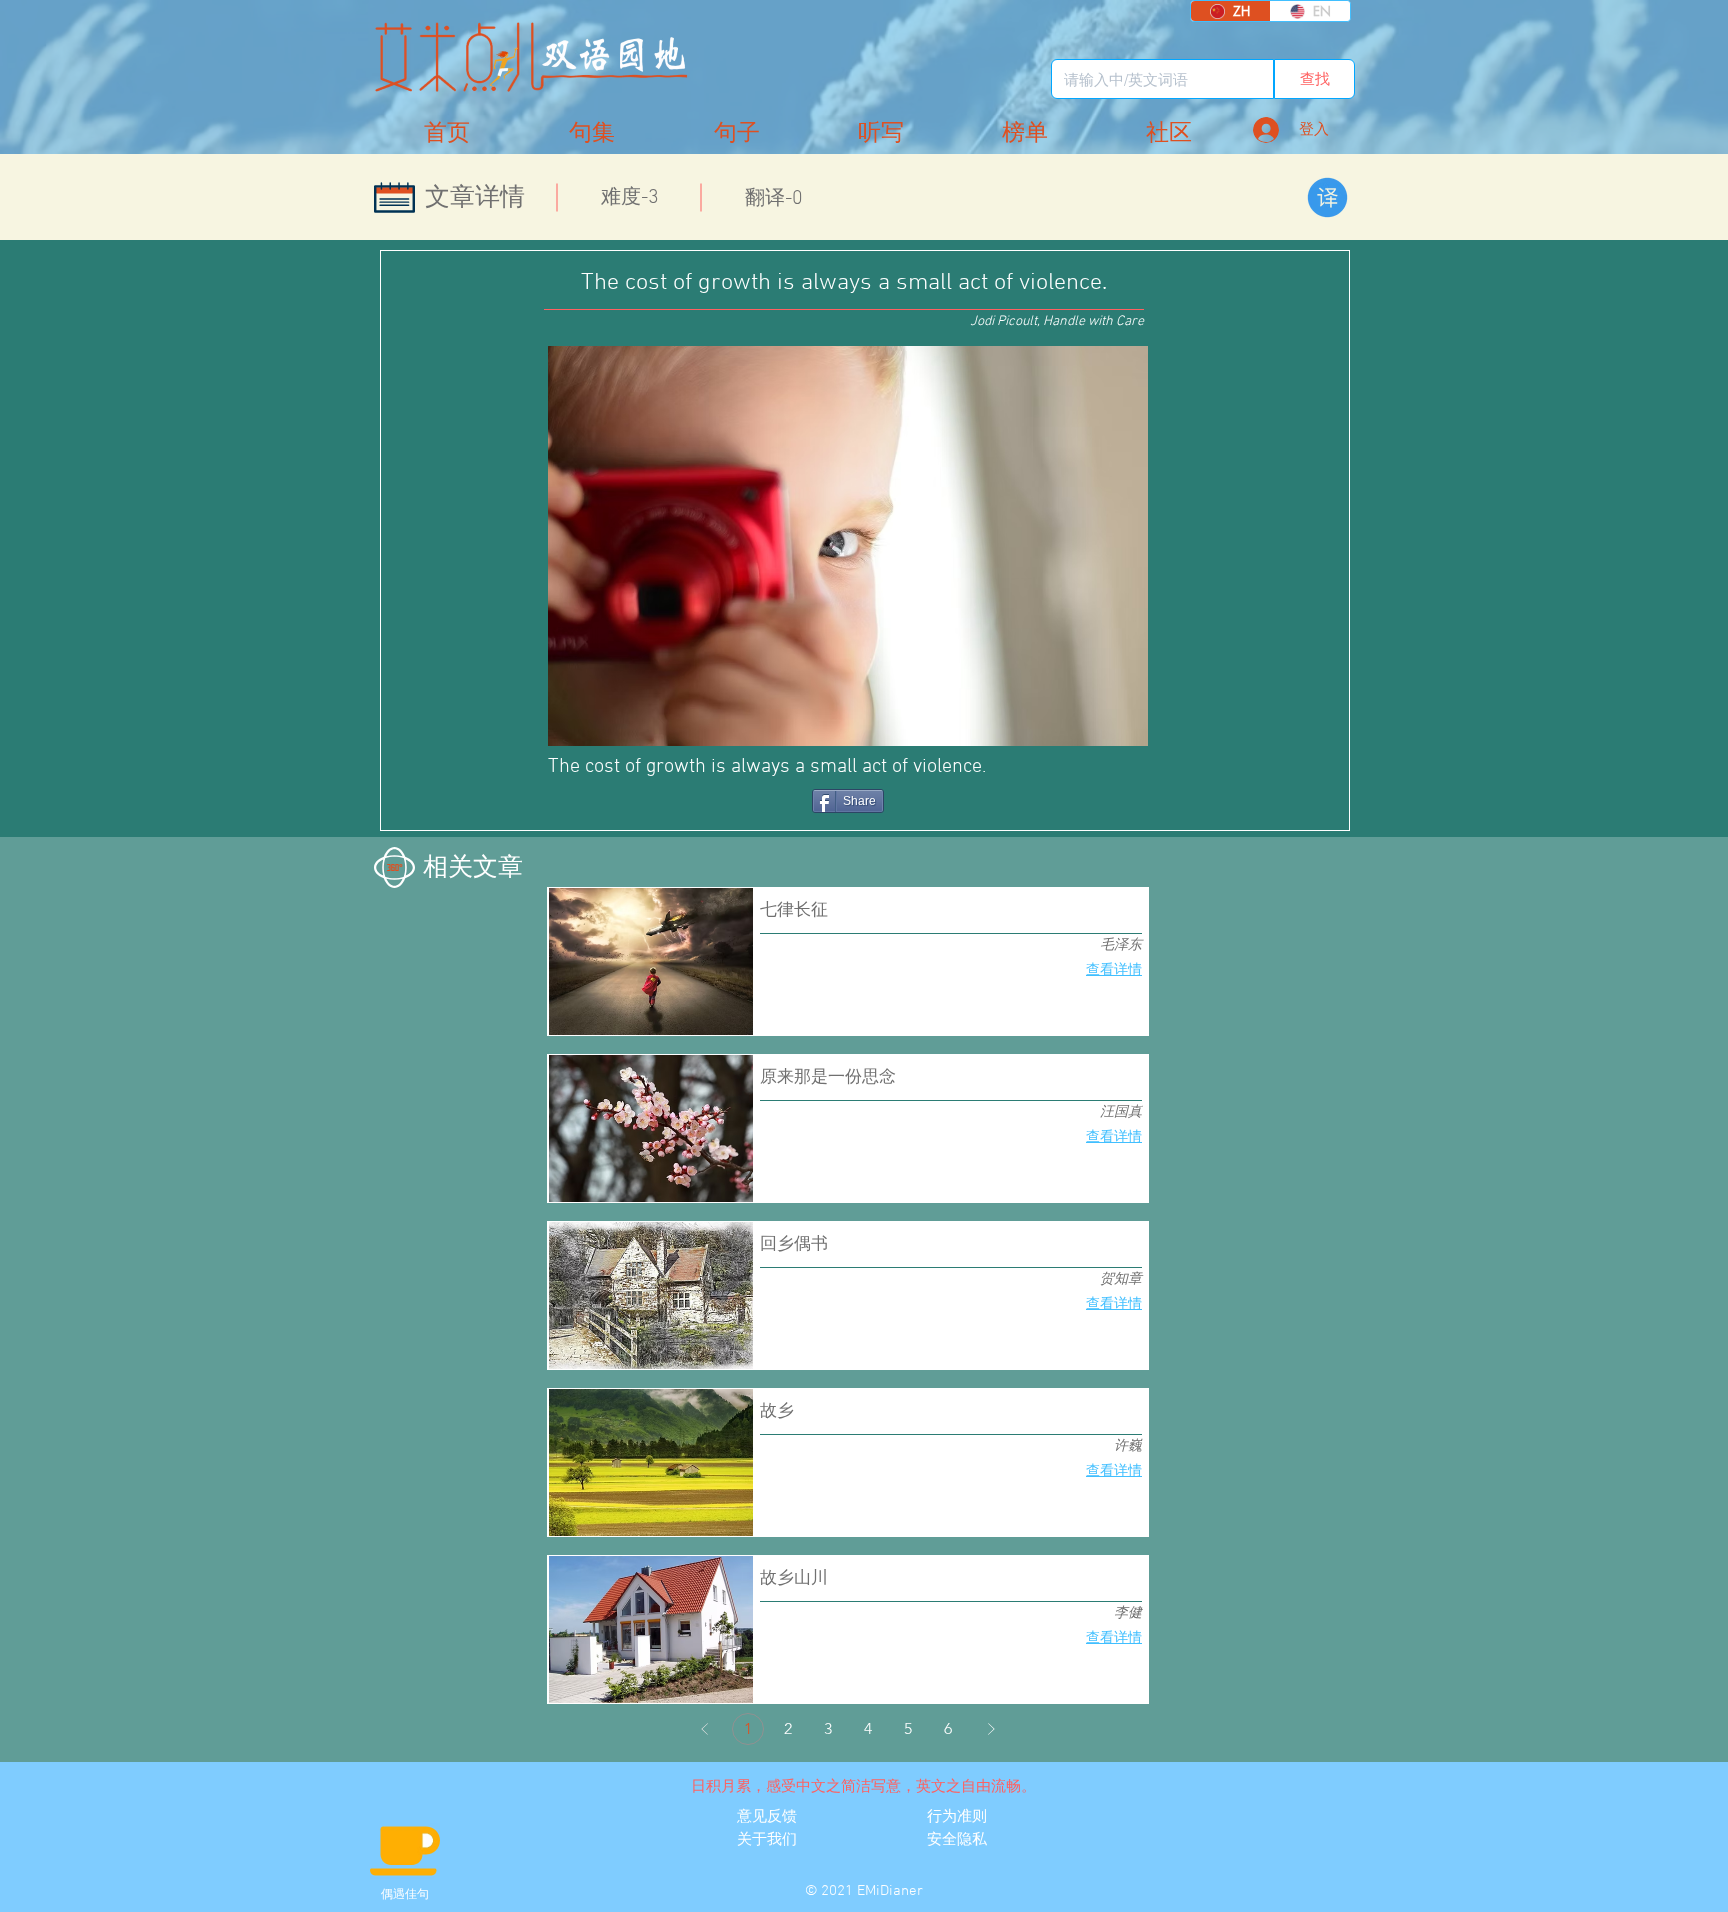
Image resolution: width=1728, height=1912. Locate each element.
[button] (1169, 133)
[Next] (991, 1729)
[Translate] (1327, 197)
